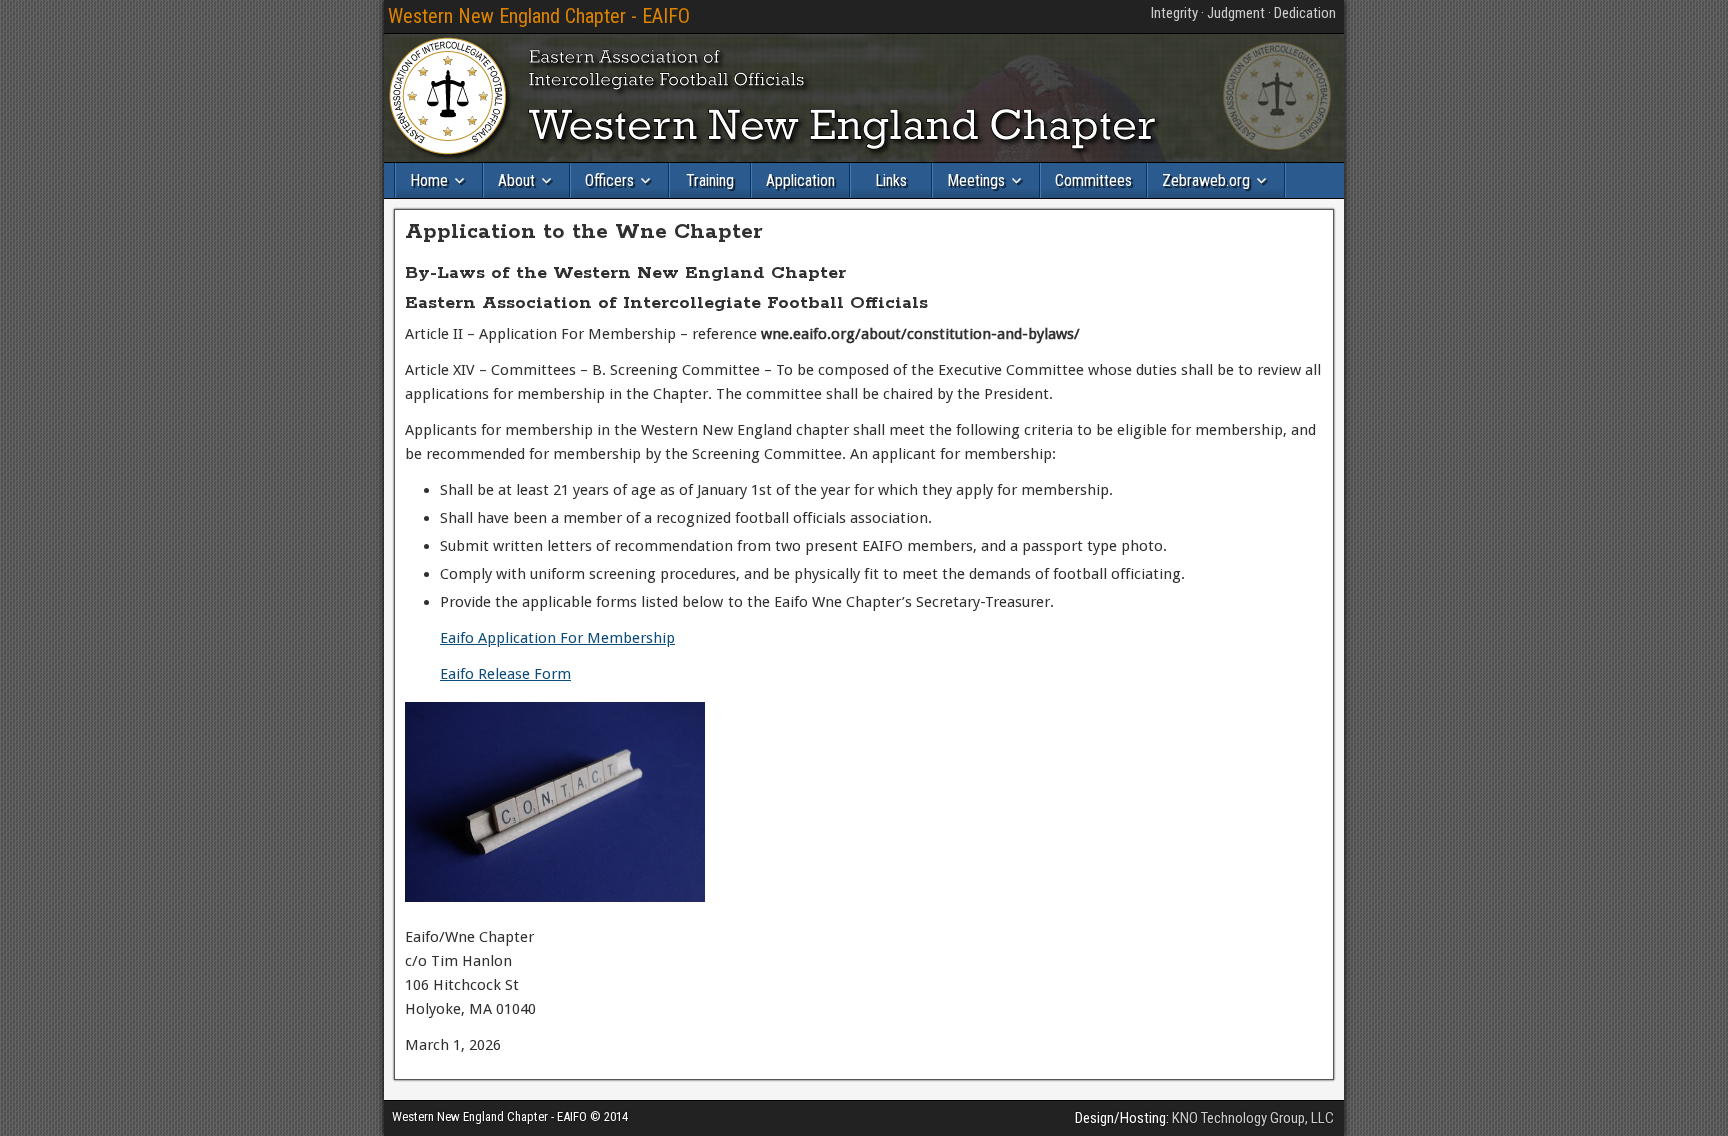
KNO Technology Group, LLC (1253, 1118)
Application (800, 180)
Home (429, 180)
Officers (609, 180)
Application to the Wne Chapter (584, 232)
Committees (1093, 180)
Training (710, 180)
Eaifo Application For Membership (557, 638)
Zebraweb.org (1206, 180)
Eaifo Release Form (505, 674)
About (516, 180)
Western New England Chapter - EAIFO (539, 16)
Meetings (976, 180)
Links (891, 180)
